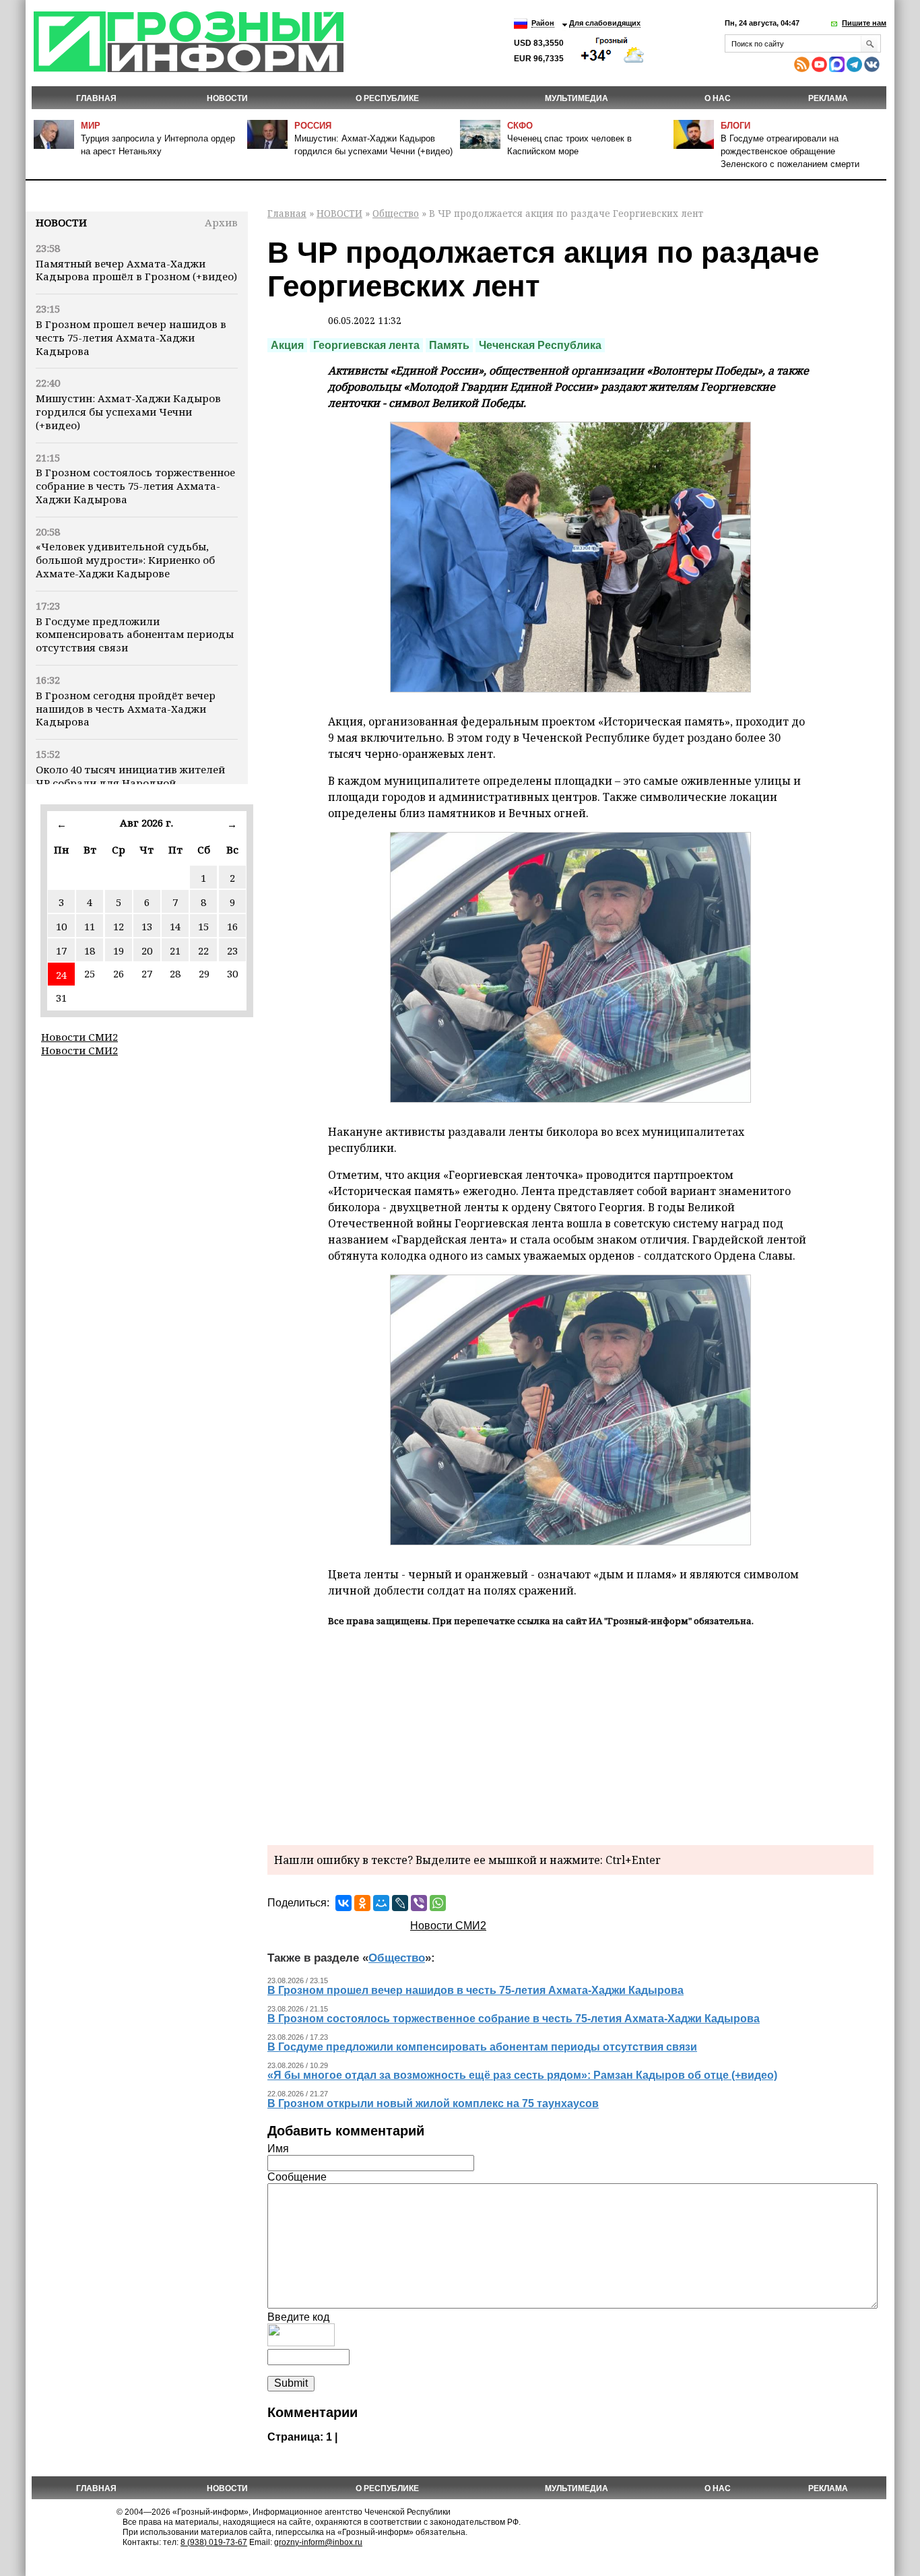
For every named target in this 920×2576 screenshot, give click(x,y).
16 (232, 926)
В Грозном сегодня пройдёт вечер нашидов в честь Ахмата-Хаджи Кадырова (126, 709)
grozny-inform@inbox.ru (318, 2542)
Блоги (735, 126)
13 (147, 926)
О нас (718, 98)
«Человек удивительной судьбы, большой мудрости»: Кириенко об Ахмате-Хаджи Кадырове (125, 560)
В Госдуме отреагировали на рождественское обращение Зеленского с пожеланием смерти (790, 151)
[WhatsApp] (438, 1903)
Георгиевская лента (366, 345)
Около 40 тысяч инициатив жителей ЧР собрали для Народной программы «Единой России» (130, 783)
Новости (61, 222)
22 (203, 951)
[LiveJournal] (400, 1903)
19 (119, 951)
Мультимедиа (577, 98)
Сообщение (297, 2177)
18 (90, 951)
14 (175, 926)
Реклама (828, 98)
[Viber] (419, 1903)
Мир (91, 126)
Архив (221, 222)
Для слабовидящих (605, 23)
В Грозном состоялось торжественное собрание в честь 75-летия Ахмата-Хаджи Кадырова (135, 486)
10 (61, 926)
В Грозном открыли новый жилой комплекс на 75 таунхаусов (433, 2103)
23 (232, 951)
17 (61, 951)
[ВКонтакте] (343, 1903)
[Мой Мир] (381, 1903)
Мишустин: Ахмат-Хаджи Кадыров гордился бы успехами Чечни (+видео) (128, 412)
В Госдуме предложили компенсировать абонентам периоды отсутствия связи (135, 635)
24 (61, 975)
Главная (96, 98)
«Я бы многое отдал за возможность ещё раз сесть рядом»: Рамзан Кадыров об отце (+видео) (522, 2075)
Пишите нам (864, 23)
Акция (287, 345)
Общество (396, 213)
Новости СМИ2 (79, 1037)
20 (147, 951)
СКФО (520, 126)
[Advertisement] (570, 1734)
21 (175, 951)
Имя (278, 2149)
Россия (313, 126)
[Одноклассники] (362, 1903)
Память (449, 345)
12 (119, 926)
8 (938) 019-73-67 (214, 2542)
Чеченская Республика (540, 345)
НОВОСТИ (227, 98)
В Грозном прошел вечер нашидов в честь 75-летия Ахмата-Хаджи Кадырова (131, 337)
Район (543, 23)
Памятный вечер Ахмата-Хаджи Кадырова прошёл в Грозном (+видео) (136, 270)
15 (203, 926)
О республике (387, 98)
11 (90, 926)
